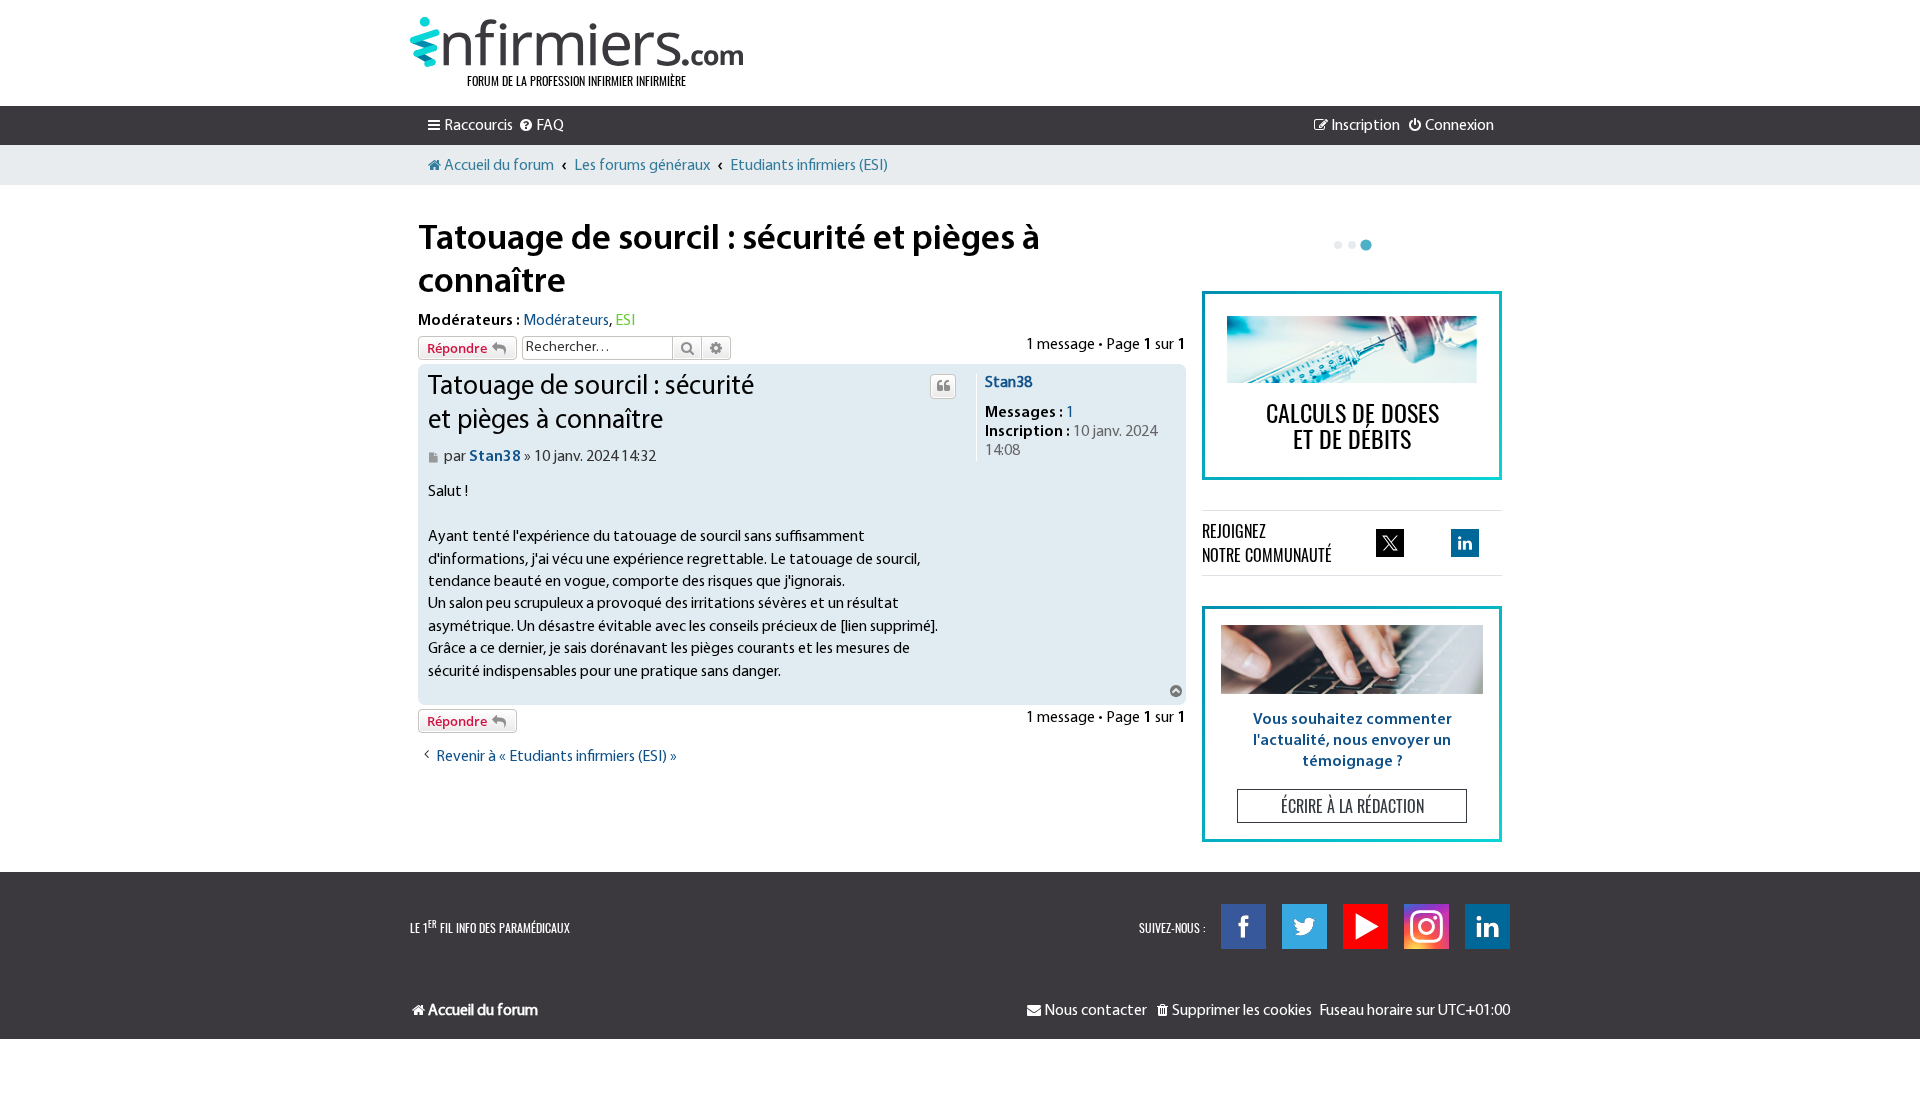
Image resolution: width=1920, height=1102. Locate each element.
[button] (1352, 723)
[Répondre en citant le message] (943, 386)
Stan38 (1008, 383)
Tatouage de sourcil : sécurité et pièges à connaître (729, 261)
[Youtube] (1365, 926)
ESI (625, 321)
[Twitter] (1304, 926)
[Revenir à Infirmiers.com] (576, 42)
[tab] (1338, 245)
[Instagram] (1426, 926)
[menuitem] (541, 126)
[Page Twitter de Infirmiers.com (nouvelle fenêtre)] (1390, 543)
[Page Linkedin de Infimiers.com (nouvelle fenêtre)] (1465, 543)
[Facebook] (1243, 926)
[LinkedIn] (1487, 926)
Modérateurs (566, 321)
